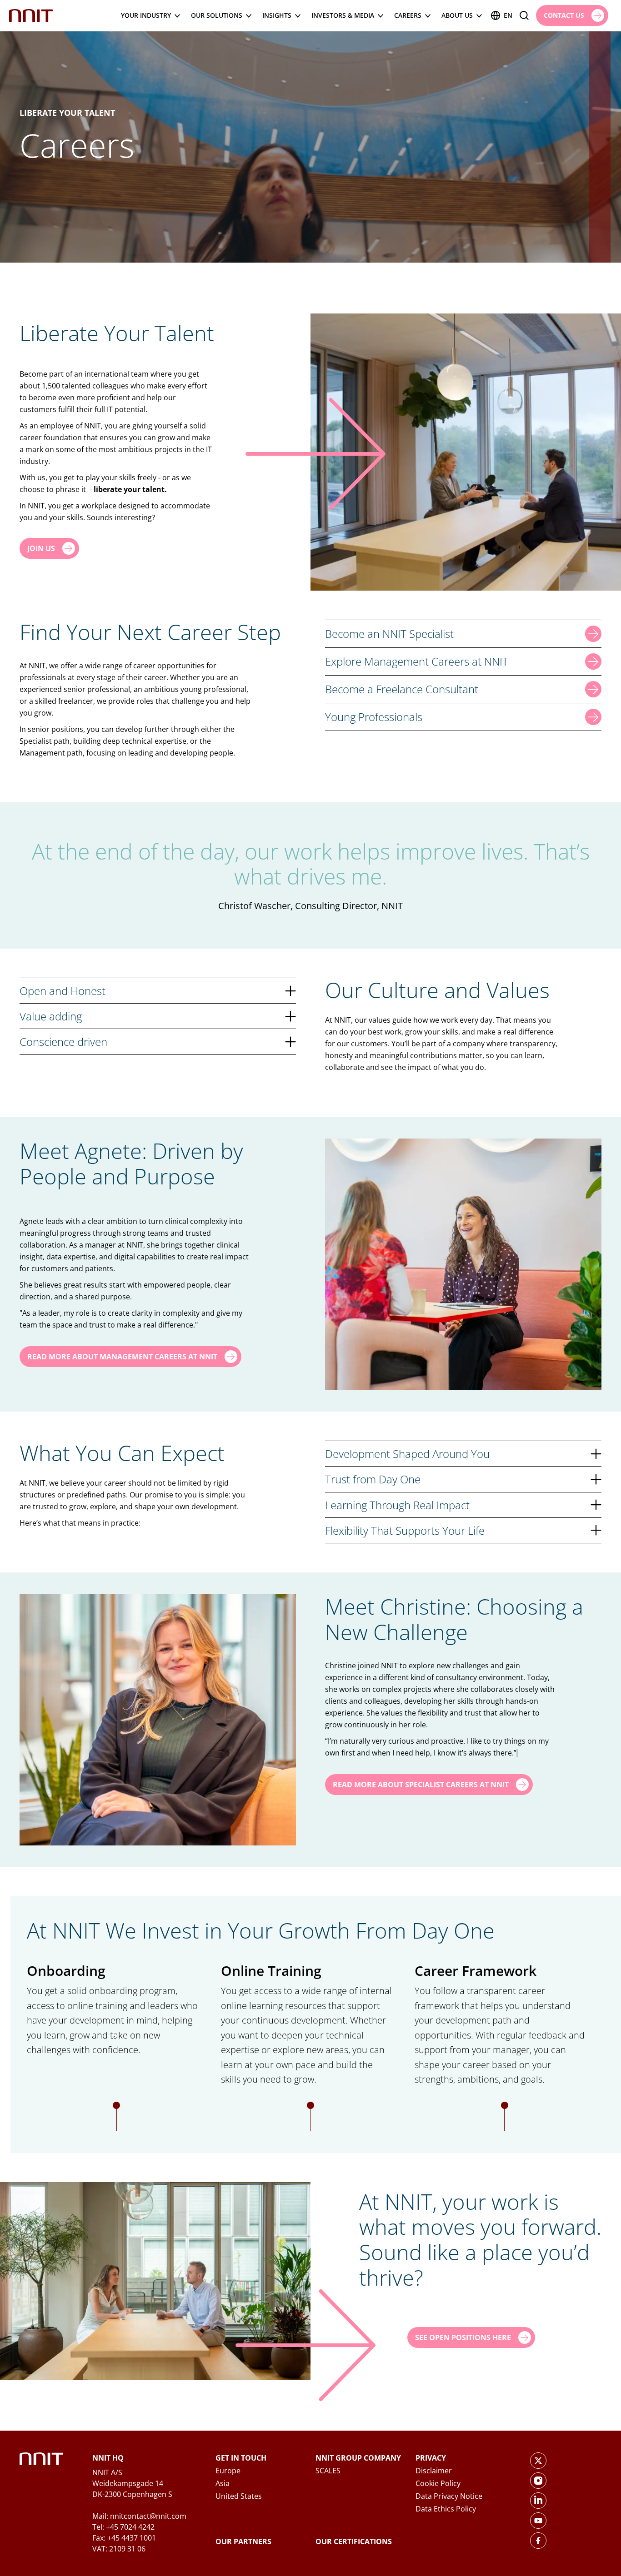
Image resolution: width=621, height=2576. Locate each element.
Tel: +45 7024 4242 (123, 2527)
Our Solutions (217, 15)
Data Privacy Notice (449, 2496)
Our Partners (243, 2541)
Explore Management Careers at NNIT (417, 661)
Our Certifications (354, 2541)
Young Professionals (374, 717)
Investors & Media (343, 15)
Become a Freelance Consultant (402, 689)
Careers (408, 15)
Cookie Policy (438, 2483)
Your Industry (146, 15)
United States (239, 2496)
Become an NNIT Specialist (389, 634)
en (508, 15)
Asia (223, 2483)
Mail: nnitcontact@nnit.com (139, 2516)
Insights (277, 15)
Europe (228, 2471)
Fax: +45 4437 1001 (124, 2538)
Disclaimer (434, 2471)
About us (457, 15)
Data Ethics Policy (446, 2509)
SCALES (328, 2471)
